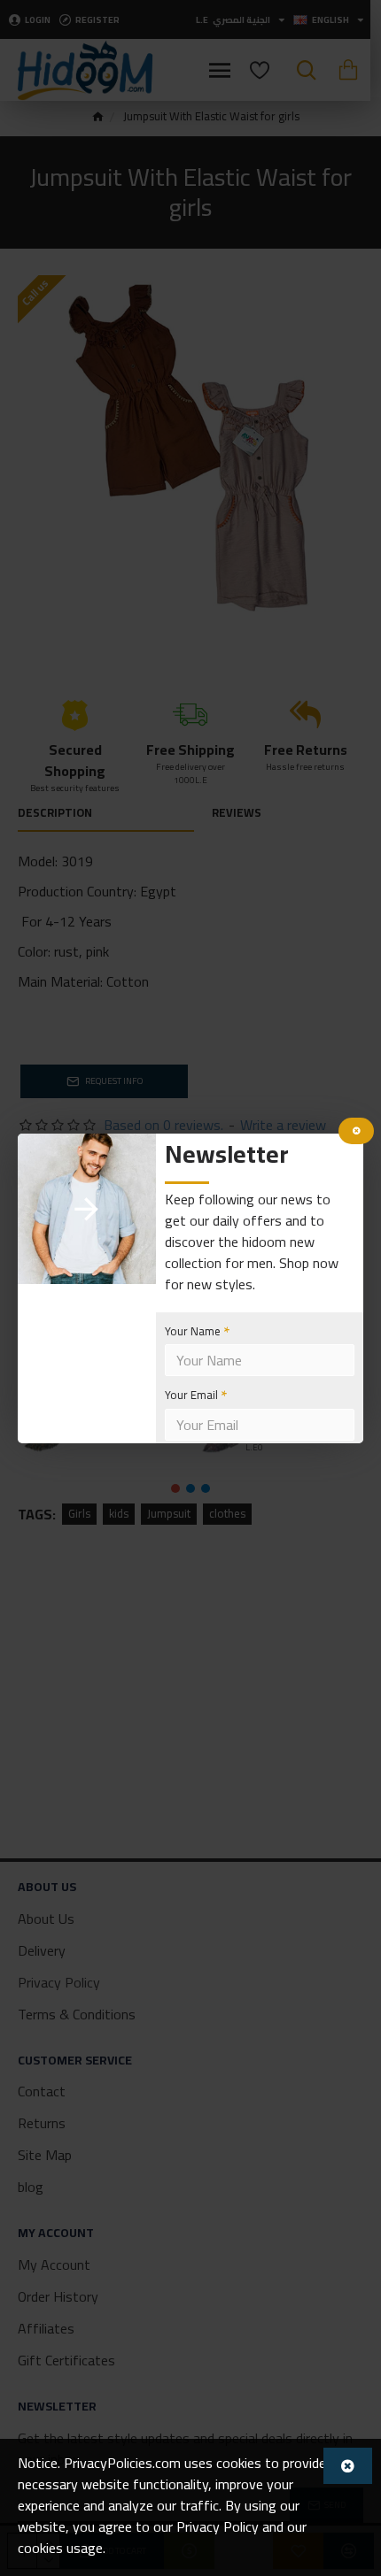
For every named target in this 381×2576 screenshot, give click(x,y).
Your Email (191, 1395)
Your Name (193, 1331)
